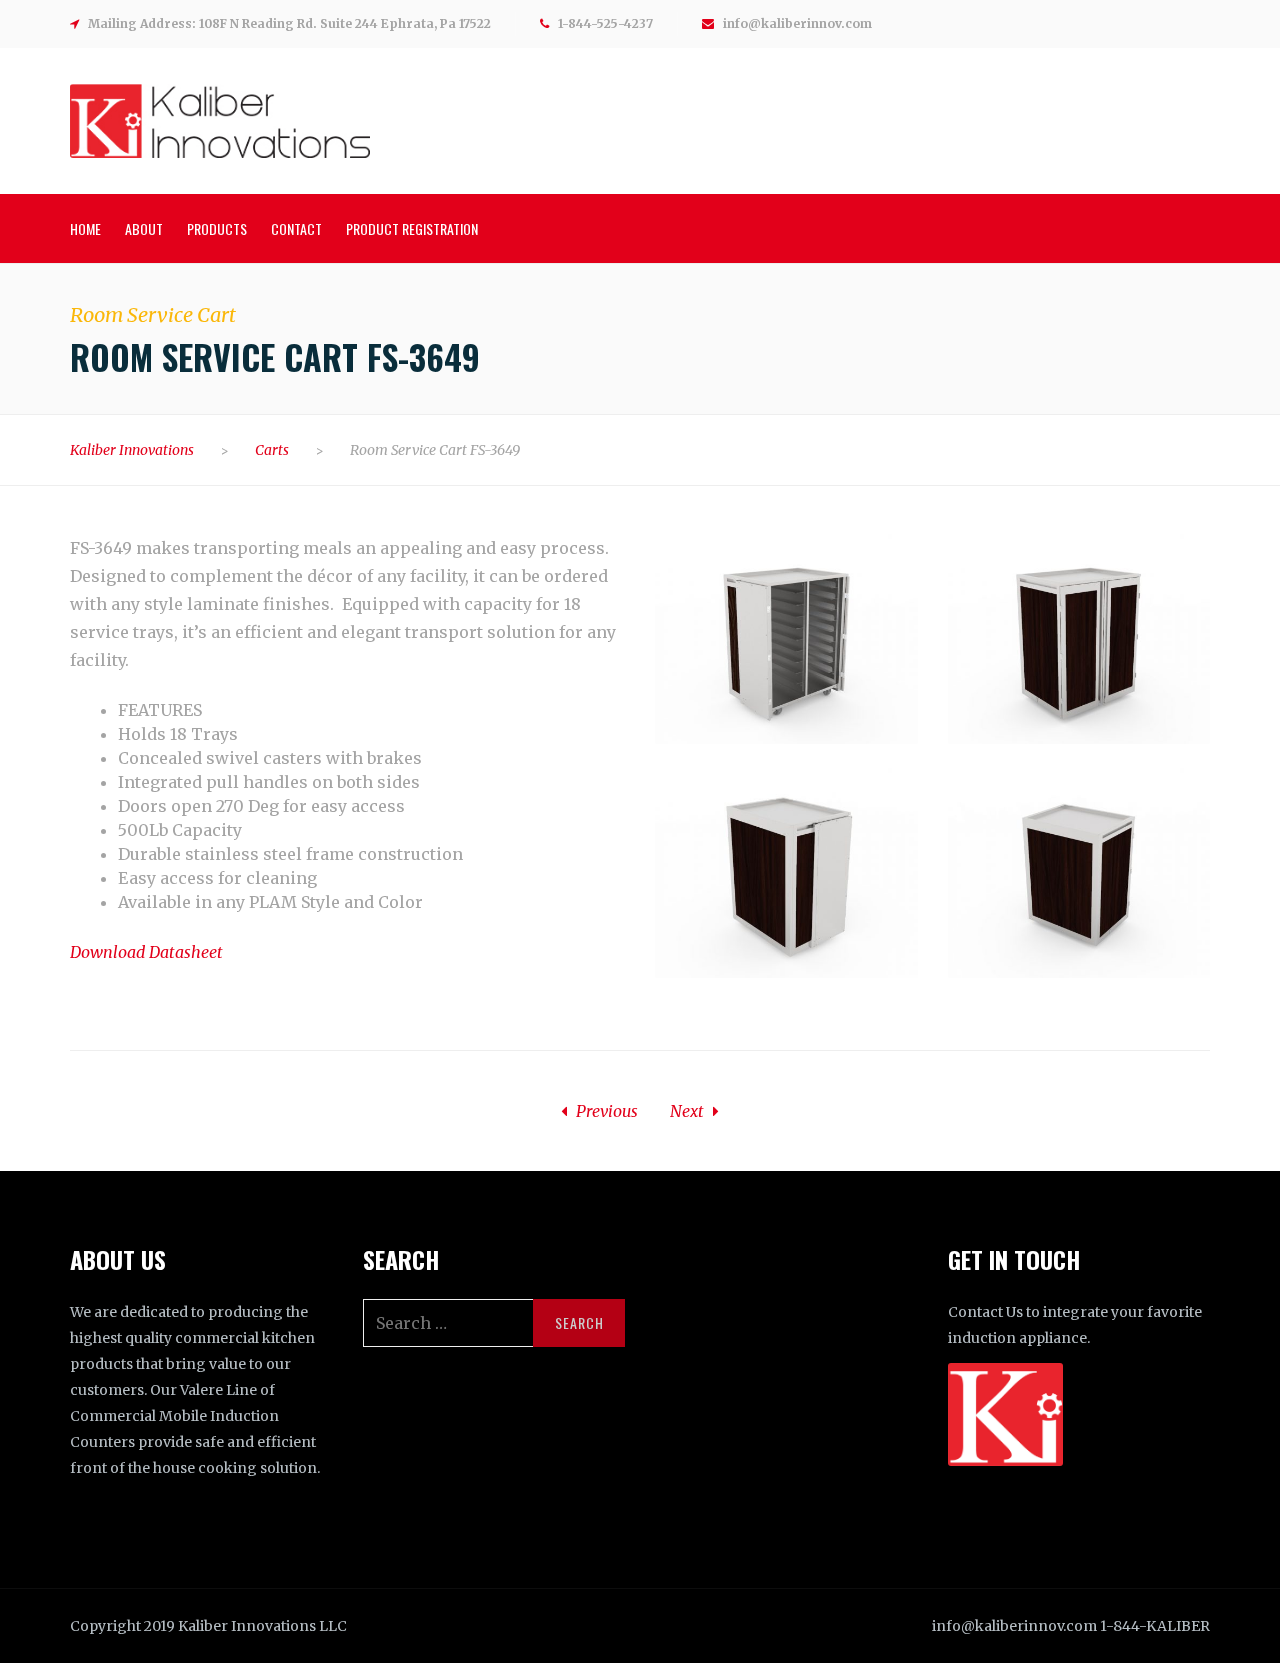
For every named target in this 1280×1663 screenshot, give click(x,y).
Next (689, 1111)
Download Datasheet (146, 952)
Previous (605, 1111)
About (144, 228)
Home (85, 228)
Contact (296, 228)
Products (217, 228)
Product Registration (412, 228)
